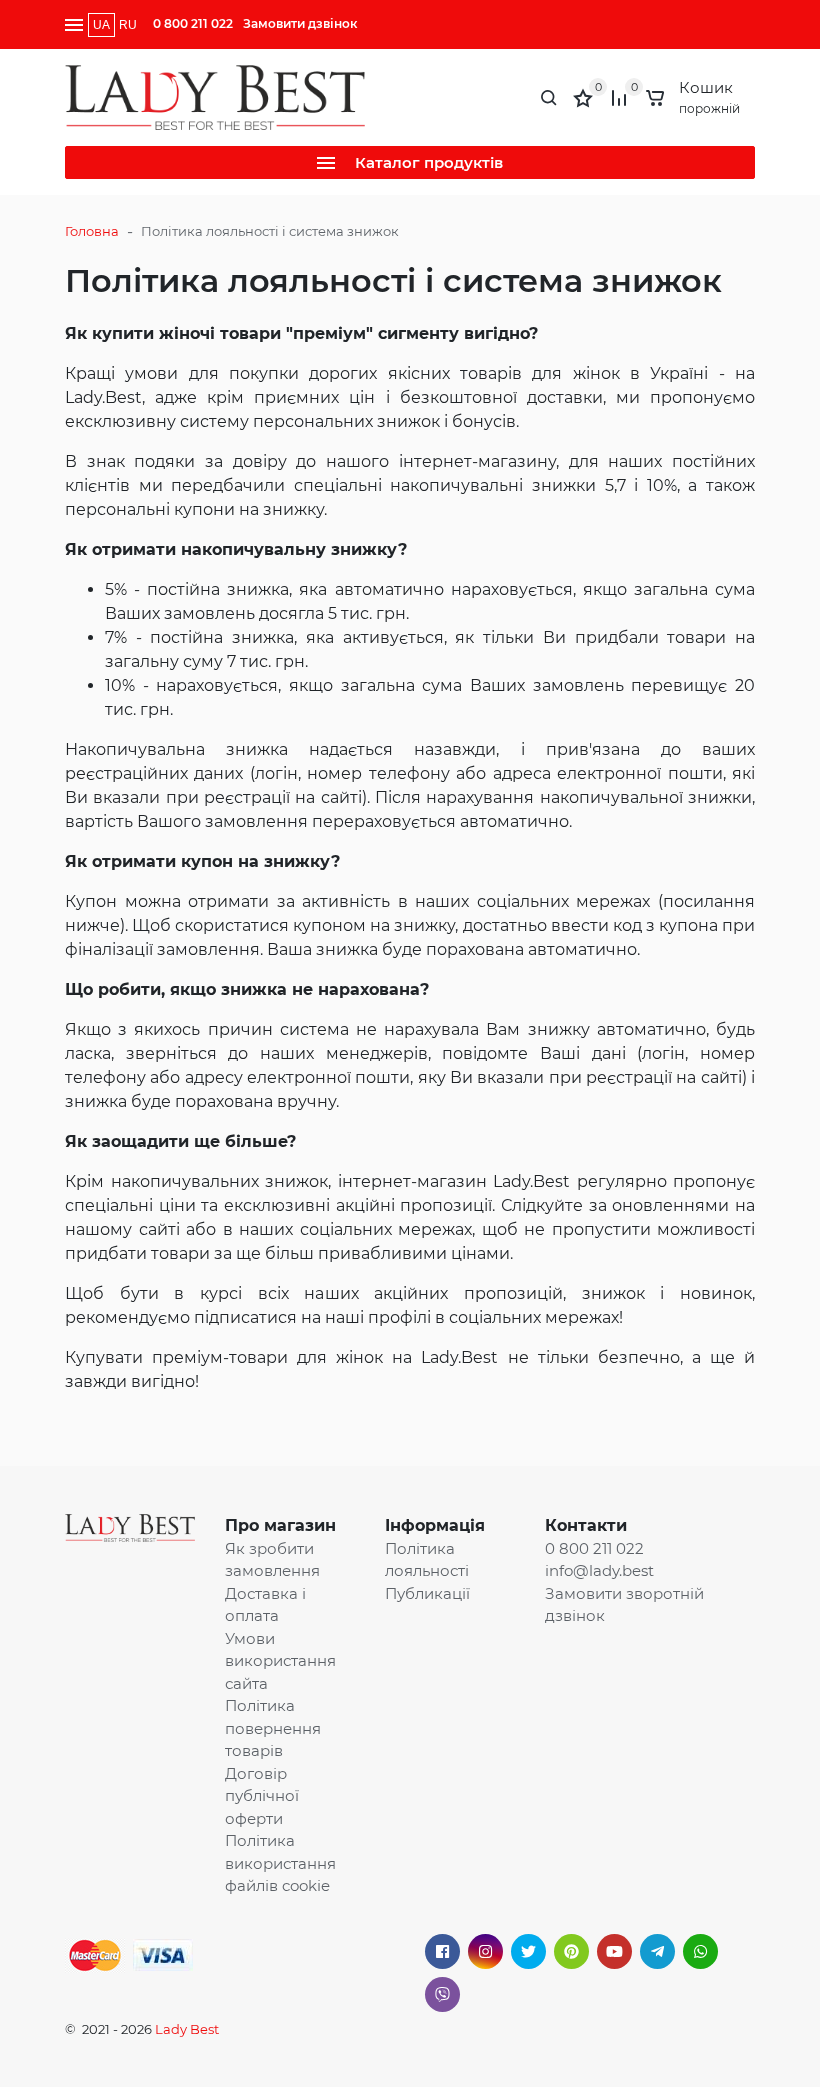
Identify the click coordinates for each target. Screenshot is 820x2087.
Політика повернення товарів (273, 1728)
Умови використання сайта (280, 1661)
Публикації (427, 1593)
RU (128, 25)
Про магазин (280, 1525)
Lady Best (187, 2029)
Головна (92, 231)
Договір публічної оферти (262, 1796)
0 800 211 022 (193, 23)
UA (101, 25)
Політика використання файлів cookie (280, 1863)
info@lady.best (599, 1570)
